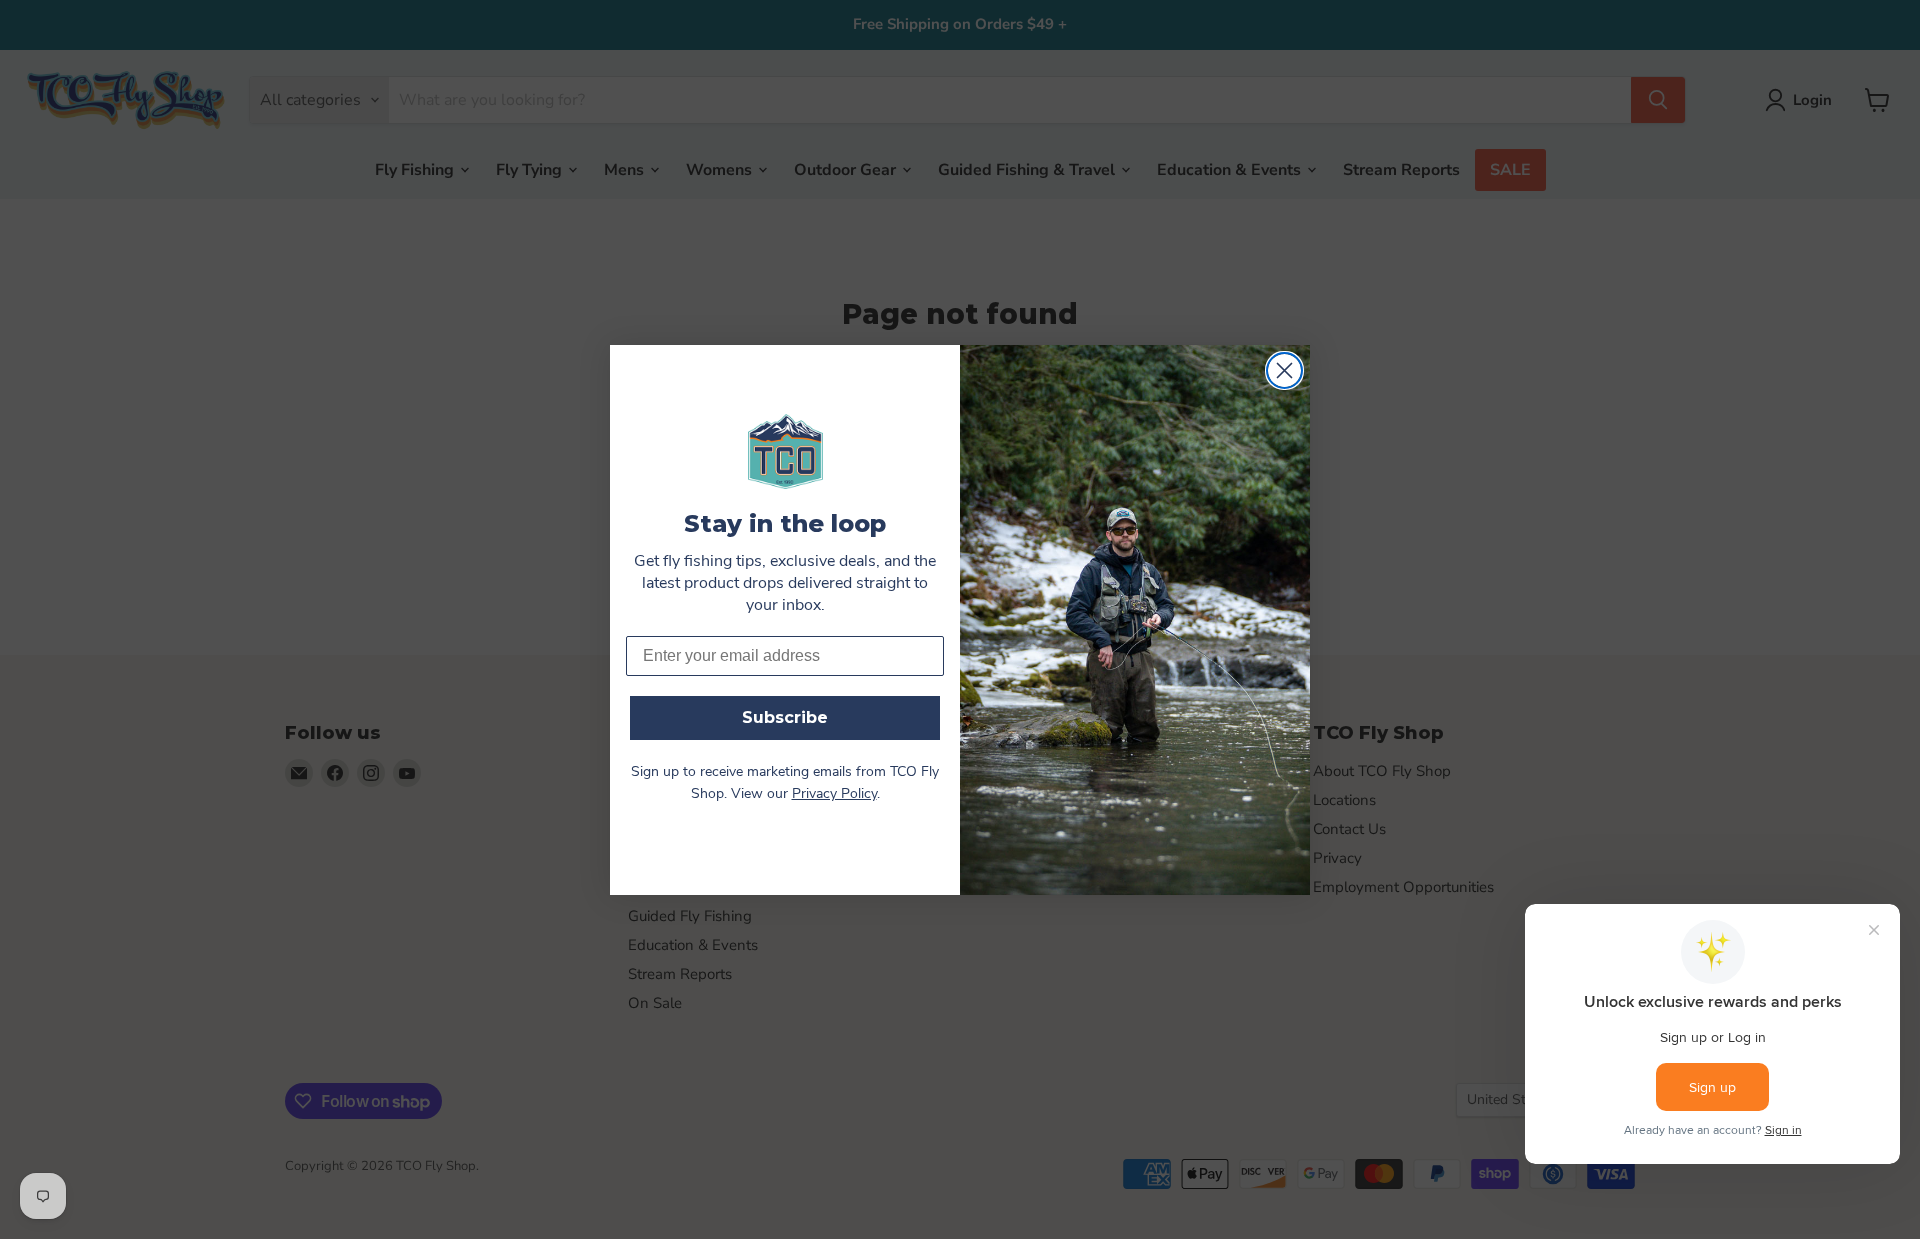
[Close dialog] (1284, 370)
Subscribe (785, 717)
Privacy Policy (834, 794)
